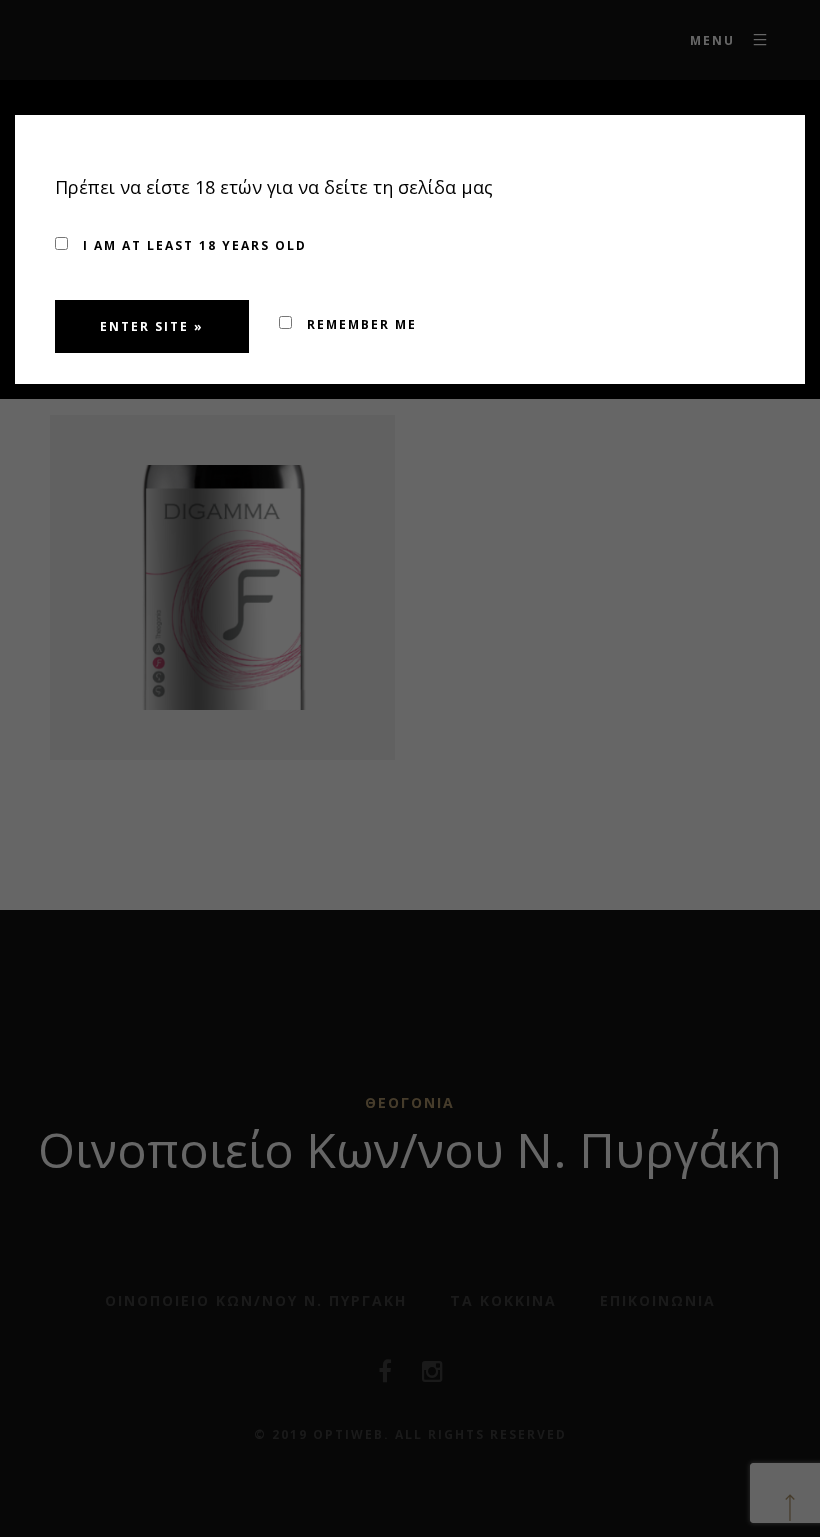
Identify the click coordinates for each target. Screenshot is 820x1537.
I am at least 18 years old (192, 245)
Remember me (359, 324)
